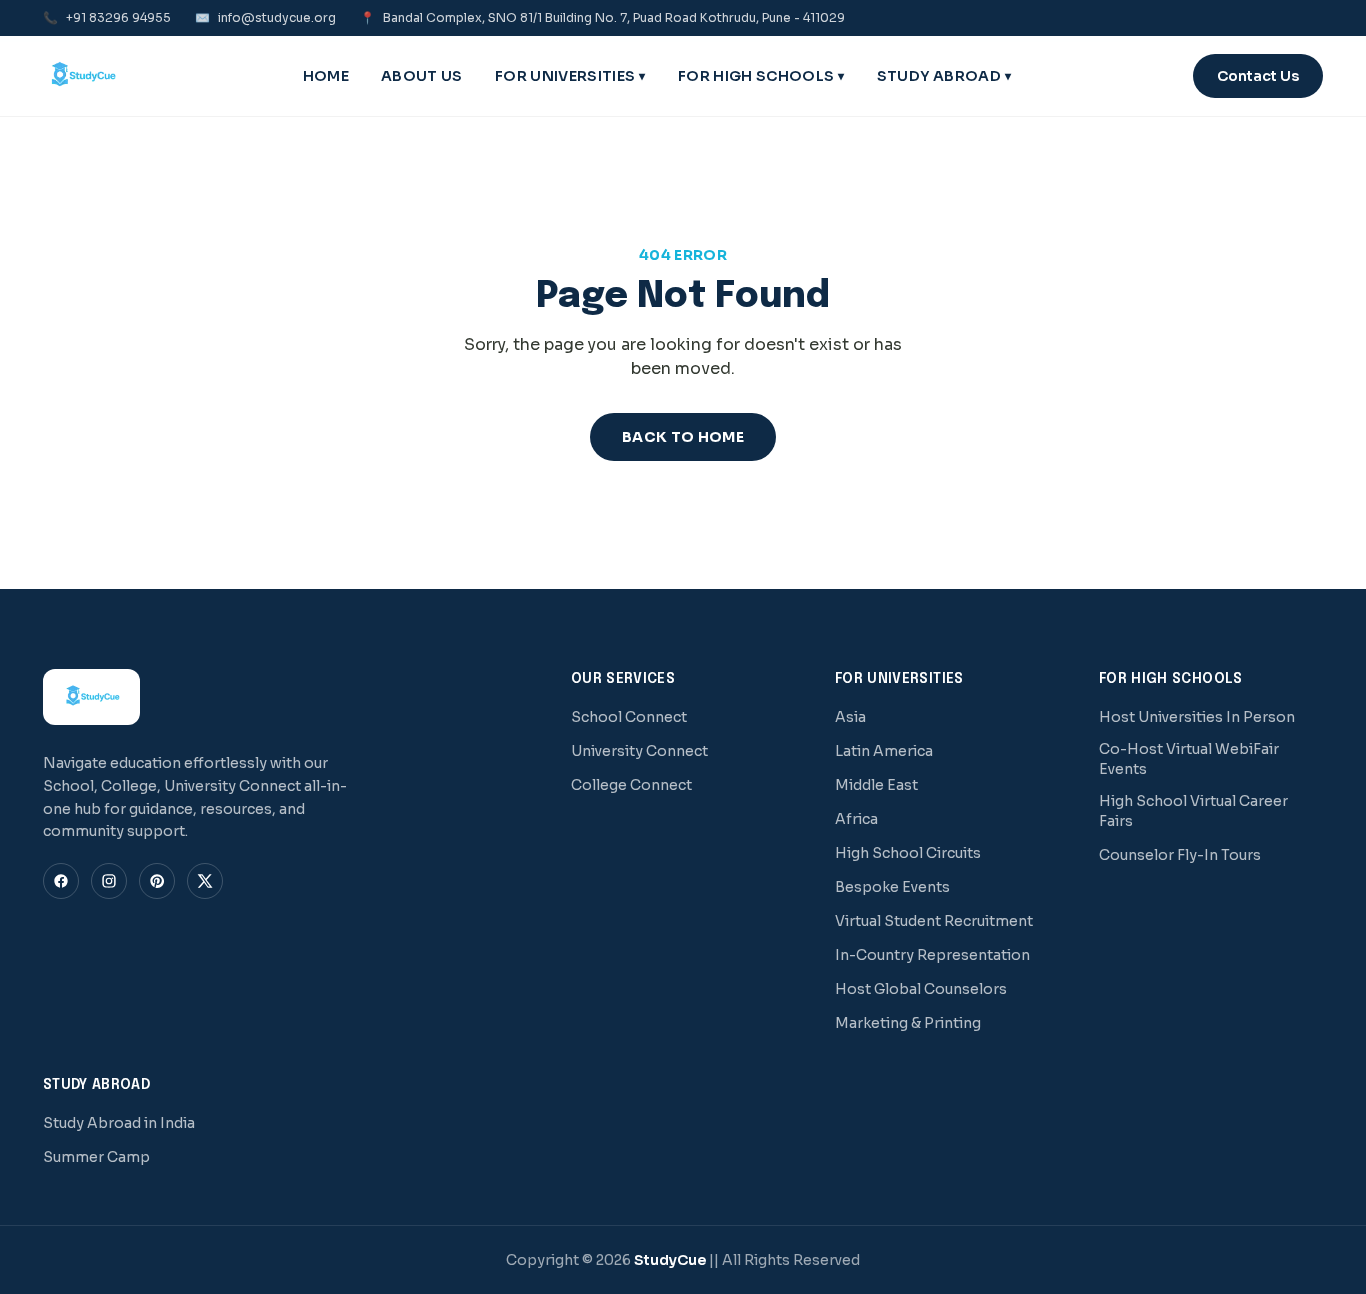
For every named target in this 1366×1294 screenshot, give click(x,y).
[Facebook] (61, 881)
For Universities (570, 76)
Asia (850, 717)
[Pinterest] (157, 881)
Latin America (884, 751)
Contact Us (1258, 76)
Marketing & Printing (908, 1023)
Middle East (876, 785)
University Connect (639, 751)
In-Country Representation (932, 955)
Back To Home (683, 437)
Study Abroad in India (119, 1123)
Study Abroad (944, 76)
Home (326, 76)
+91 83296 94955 (107, 17)
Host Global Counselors (921, 989)
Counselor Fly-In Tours (1180, 855)
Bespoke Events (892, 887)
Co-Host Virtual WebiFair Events (1189, 759)
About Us (422, 76)
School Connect (629, 717)
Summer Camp (96, 1157)
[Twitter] (205, 881)
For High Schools (761, 76)
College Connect (631, 785)
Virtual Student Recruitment (934, 921)
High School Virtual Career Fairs (1193, 811)
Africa (856, 819)
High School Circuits (908, 853)
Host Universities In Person (1197, 717)
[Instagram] (109, 881)
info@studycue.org (265, 17)
